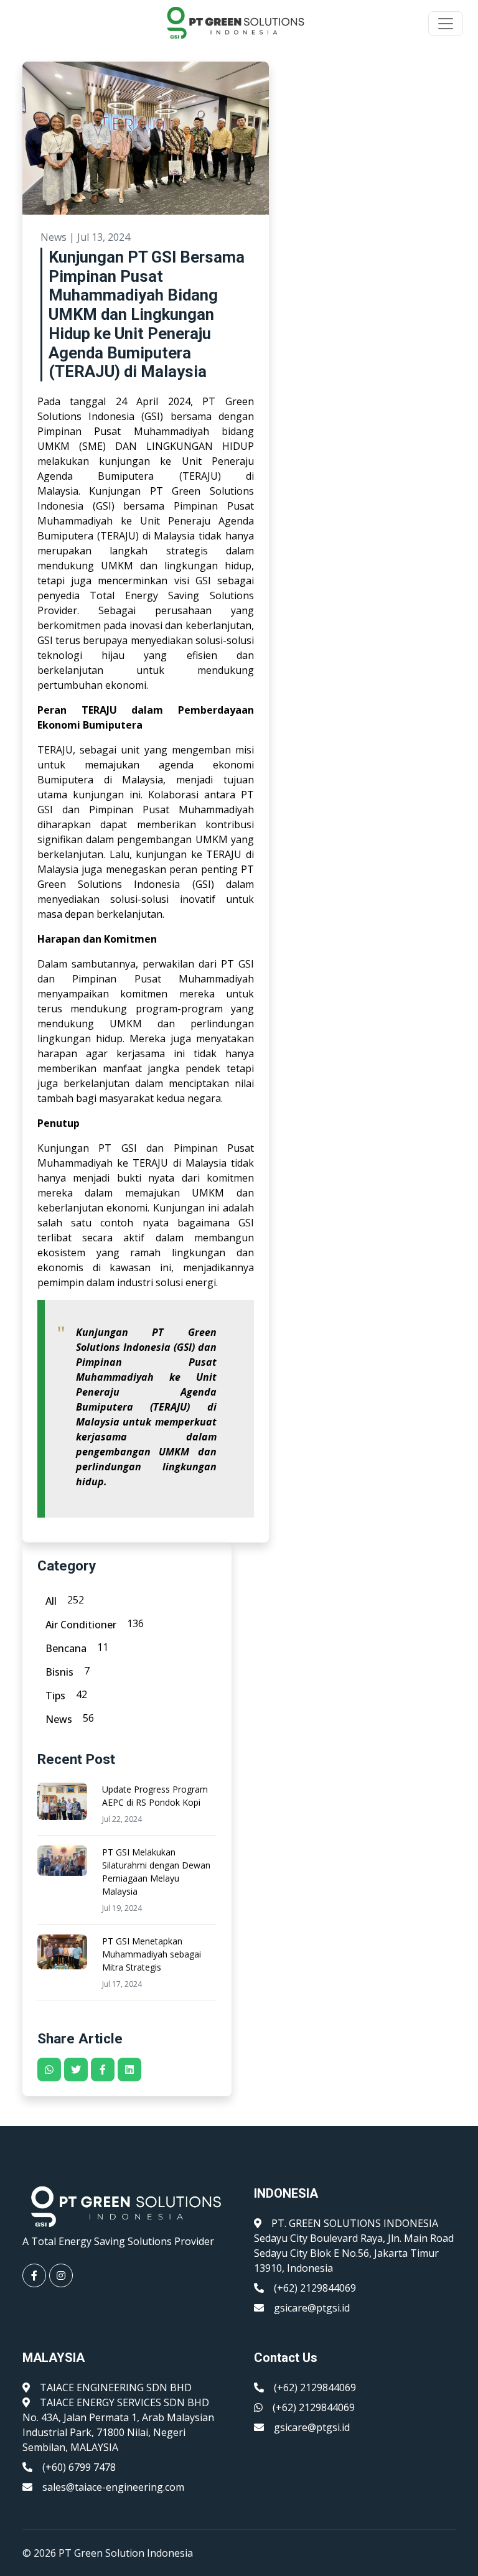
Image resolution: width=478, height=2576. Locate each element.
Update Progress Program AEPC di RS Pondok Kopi (155, 1796)
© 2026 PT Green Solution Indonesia (108, 2553)
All (51, 1601)
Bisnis (59, 1672)
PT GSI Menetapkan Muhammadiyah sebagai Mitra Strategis (152, 1954)
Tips (55, 1696)
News (59, 1719)
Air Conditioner (81, 1625)
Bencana (66, 1648)
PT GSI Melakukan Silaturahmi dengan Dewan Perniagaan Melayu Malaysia (156, 1872)
